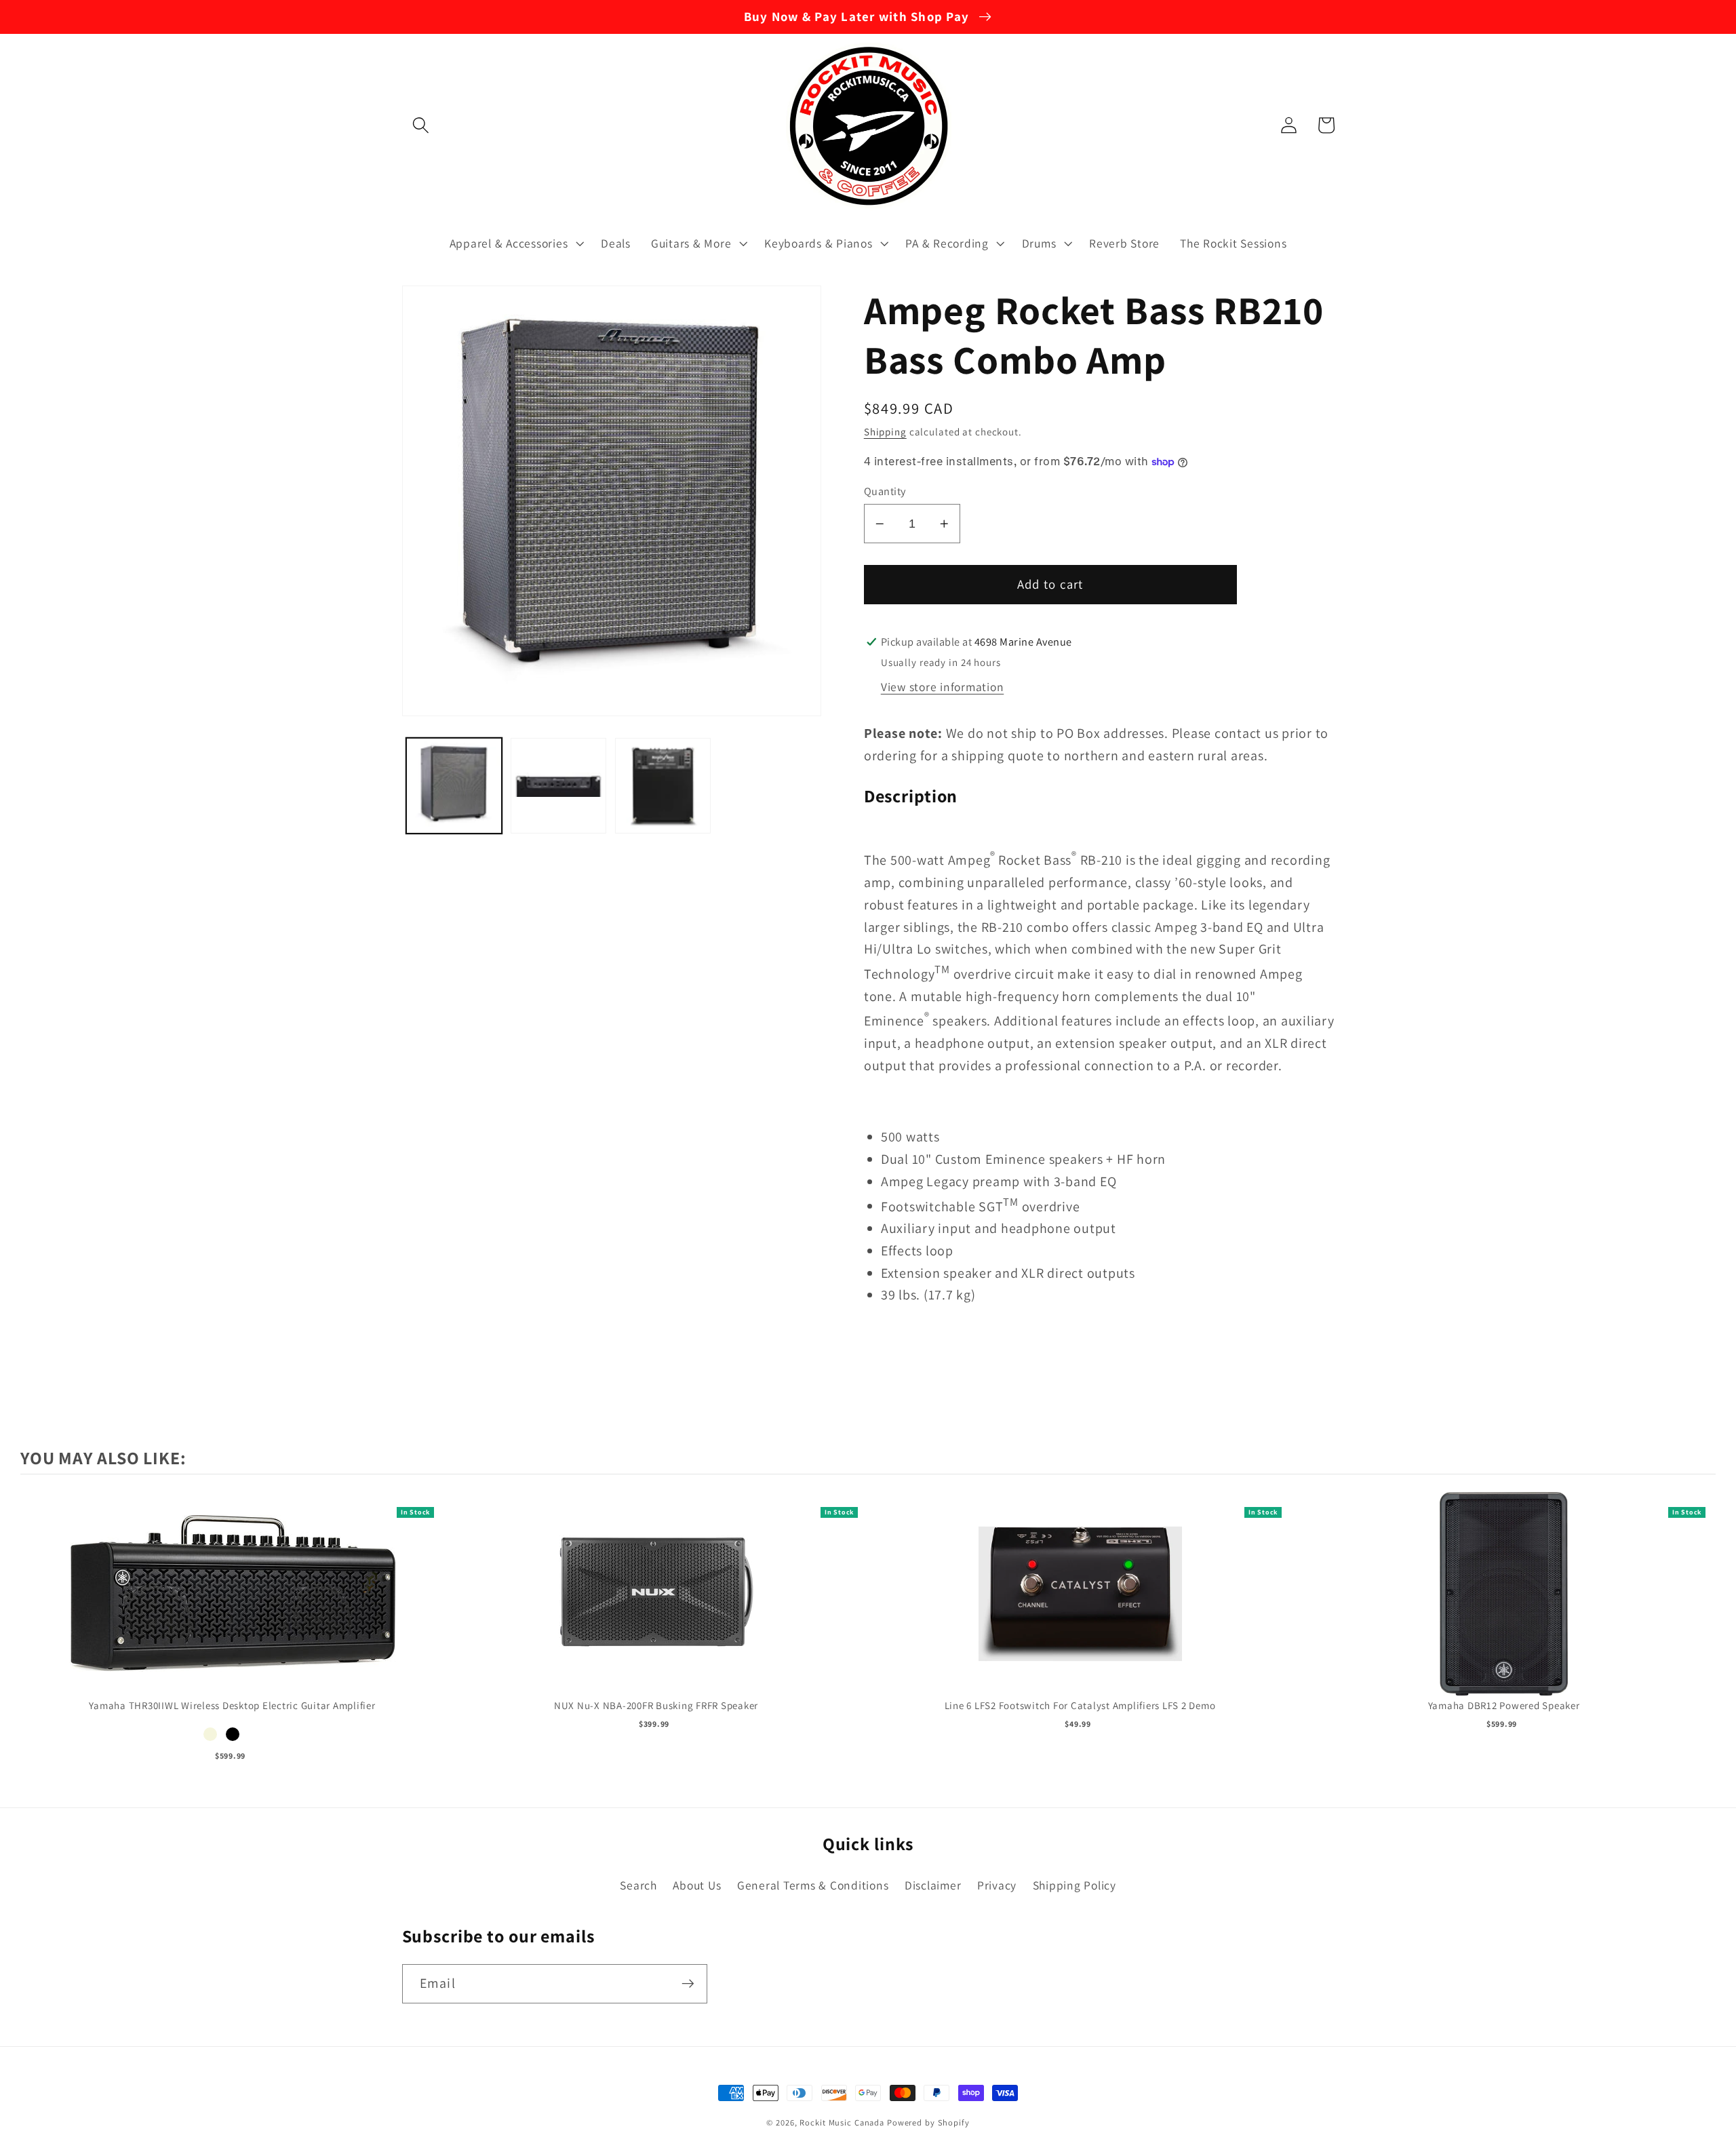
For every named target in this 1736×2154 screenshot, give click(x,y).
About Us (697, 1885)
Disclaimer (933, 1885)
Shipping (885, 432)
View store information (943, 687)
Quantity (885, 491)
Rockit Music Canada (842, 2122)
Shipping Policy (1074, 1885)
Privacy (997, 1885)
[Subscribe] (688, 1984)
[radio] (210, 1734)
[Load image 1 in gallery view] (454, 786)
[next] (1702, 1627)
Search (638, 1885)
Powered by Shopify (928, 2122)
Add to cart (232, 1608)
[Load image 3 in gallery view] (663, 786)
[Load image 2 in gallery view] (559, 786)
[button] (421, 125)
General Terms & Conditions (813, 1885)
